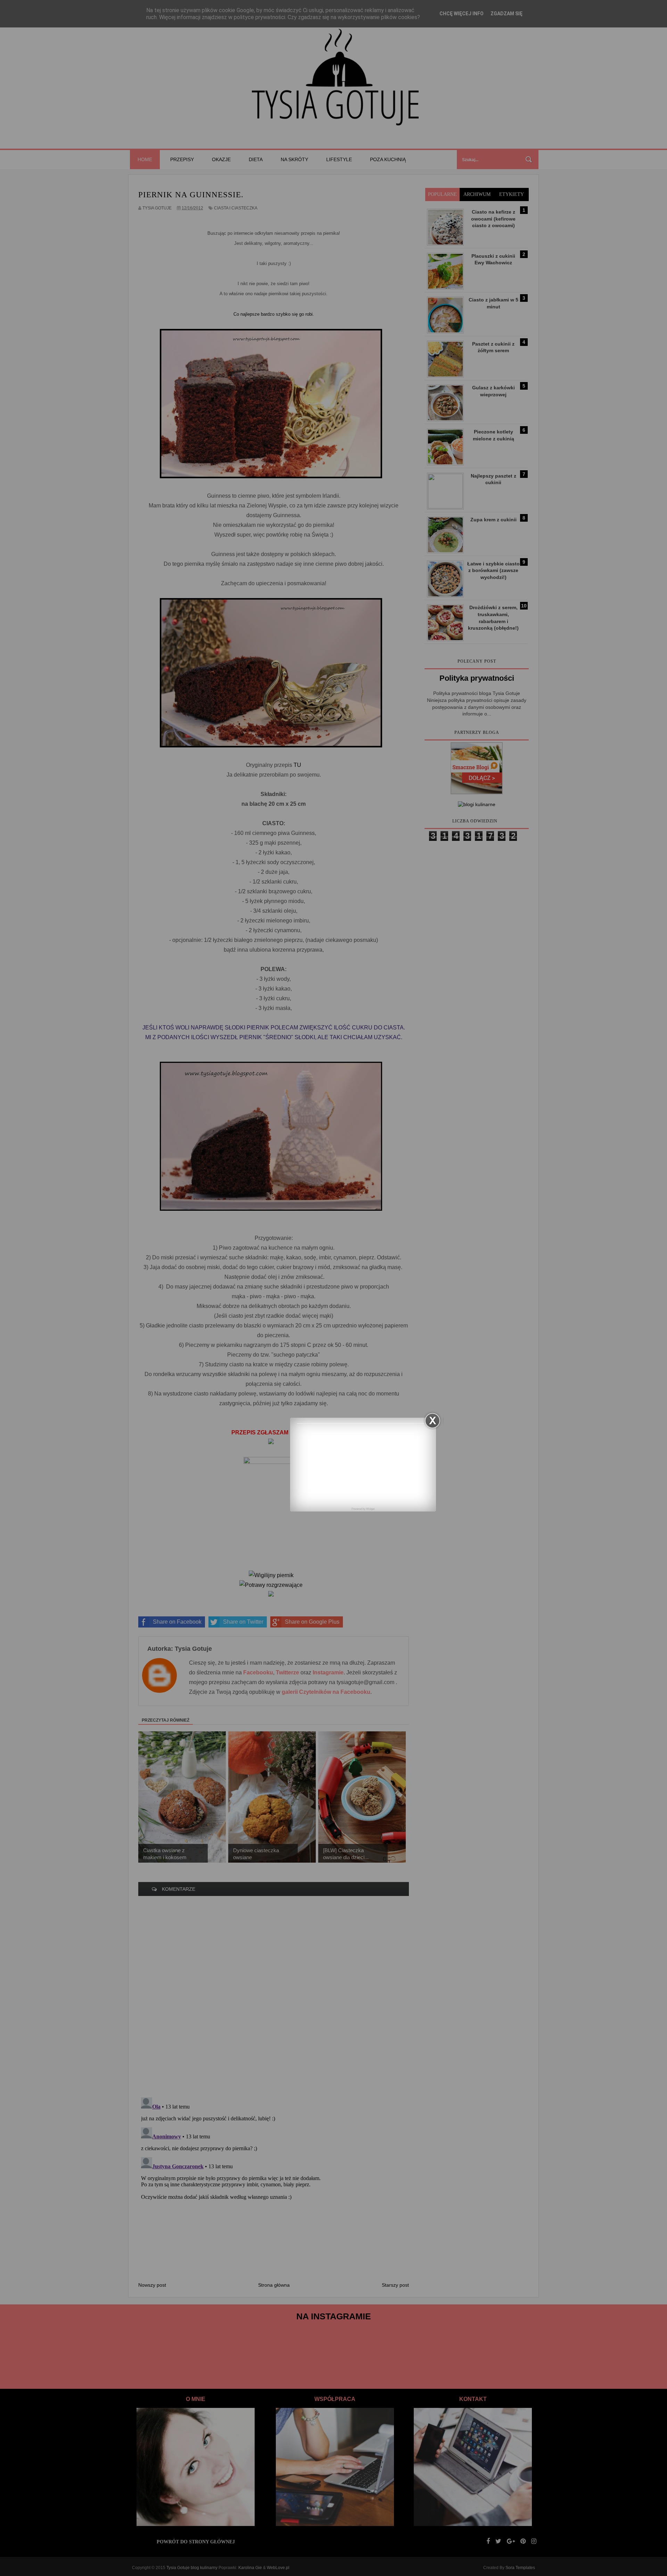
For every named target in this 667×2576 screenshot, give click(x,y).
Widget (370, 1509)
